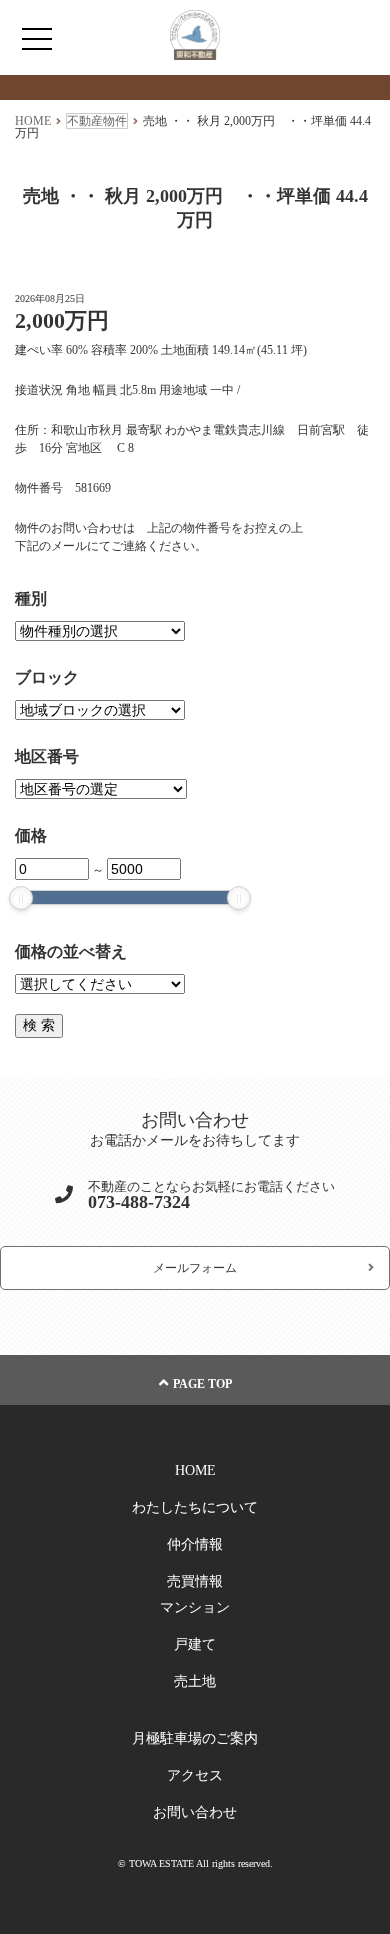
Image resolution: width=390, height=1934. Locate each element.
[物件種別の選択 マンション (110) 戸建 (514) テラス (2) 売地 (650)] (100, 631)
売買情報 (195, 1581)
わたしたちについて (195, 1507)
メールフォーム (195, 1268)
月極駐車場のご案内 (195, 1738)
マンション (195, 1607)
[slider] (21, 898)
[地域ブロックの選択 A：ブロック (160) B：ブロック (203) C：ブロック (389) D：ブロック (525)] (100, 710)
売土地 (195, 1681)
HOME (195, 1470)
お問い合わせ (195, 1812)
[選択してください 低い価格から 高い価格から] (100, 984)
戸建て (195, 1644)
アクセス (195, 1775)
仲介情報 (195, 1544)
